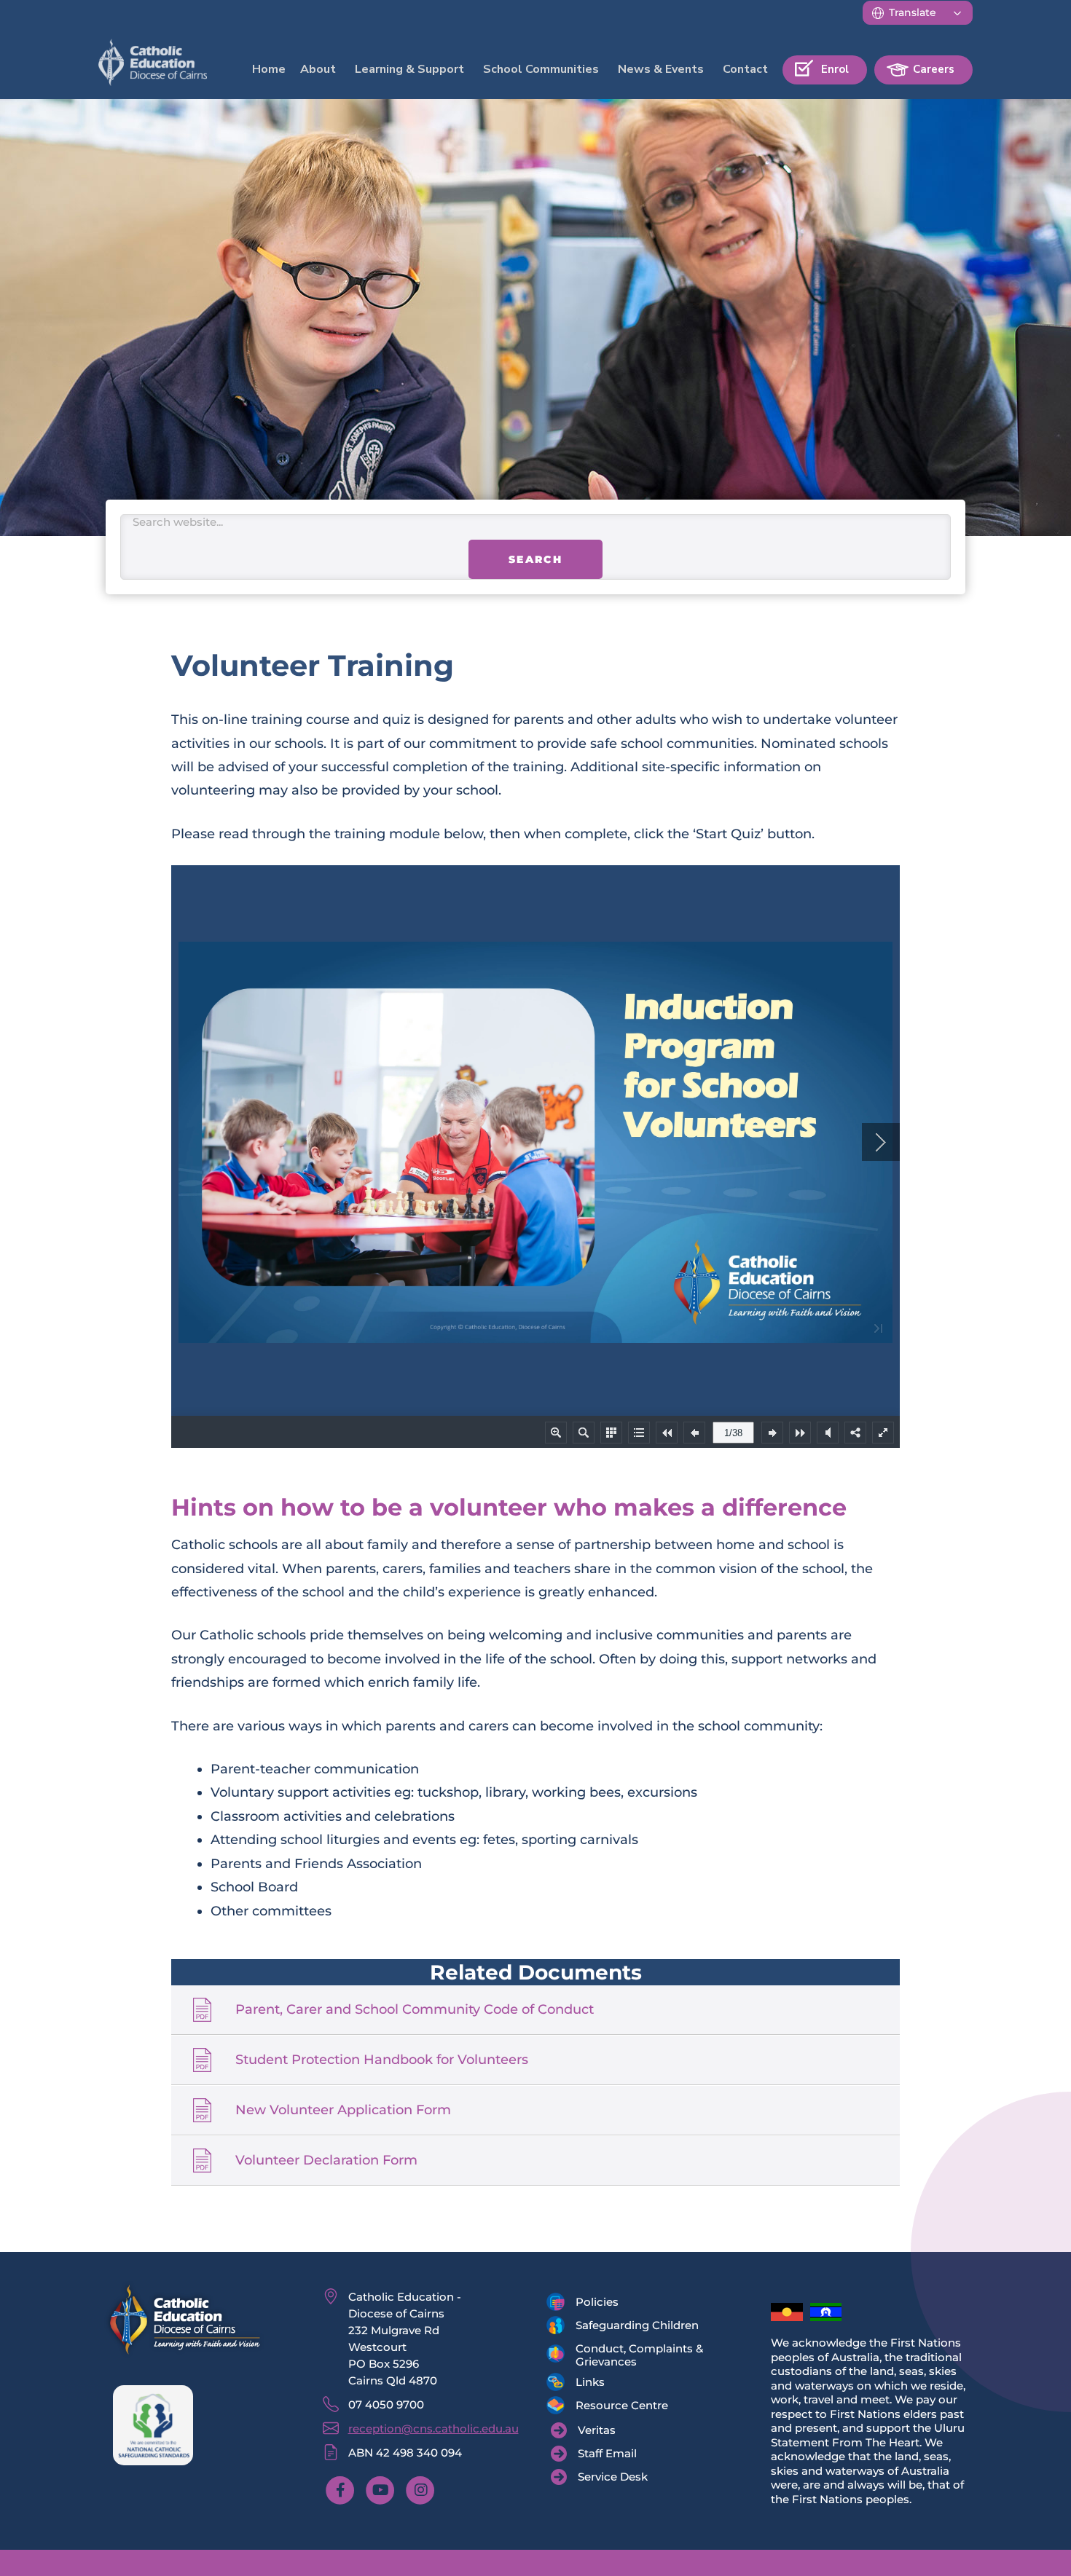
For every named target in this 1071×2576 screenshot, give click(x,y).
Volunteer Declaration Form (326, 2182)
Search (535, 582)
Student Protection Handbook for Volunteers (382, 2081)
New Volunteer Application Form (343, 2132)
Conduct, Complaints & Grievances (639, 2377)
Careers (934, 69)
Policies (597, 2324)
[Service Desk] (599, 2499)
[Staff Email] (594, 2475)
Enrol (835, 69)
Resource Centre (622, 2427)
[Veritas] (583, 2452)
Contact (745, 69)
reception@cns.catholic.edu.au (433, 2450)
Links (590, 2404)
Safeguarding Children (637, 2347)
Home (269, 69)
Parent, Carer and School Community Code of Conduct (415, 2031)
